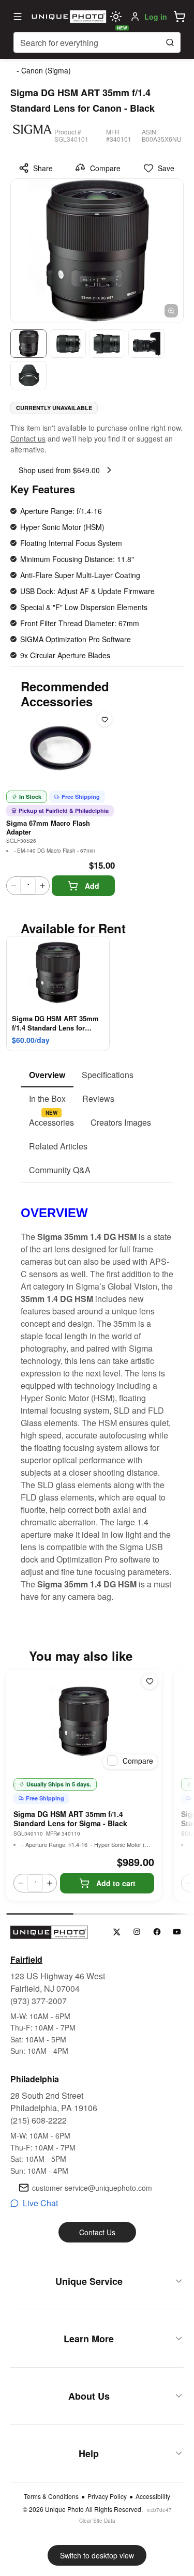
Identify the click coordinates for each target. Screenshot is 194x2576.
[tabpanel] (97, 1393)
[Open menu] (18, 17)
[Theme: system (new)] (116, 17)
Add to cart (116, 1883)
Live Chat (40, 2203)
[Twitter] (117, 1932)
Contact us (28, 438)
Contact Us (97, 2232)
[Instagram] (137, 1932)
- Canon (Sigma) (44, 70)
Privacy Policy (107, 2496)
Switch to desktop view (97, 2555)
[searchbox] (97, 42)
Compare (105, 168)
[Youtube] (177, 1932)
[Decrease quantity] (13, 886)
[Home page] (68, 17)
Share (43, 168)
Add (92, 886)
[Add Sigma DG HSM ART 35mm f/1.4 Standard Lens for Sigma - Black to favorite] (150, 1681)
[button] (180, 17)
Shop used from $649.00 (59, 470)
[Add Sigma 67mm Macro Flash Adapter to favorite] (105, 719)
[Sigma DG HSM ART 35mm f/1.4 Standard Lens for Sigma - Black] (84, 1721)
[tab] (47, 1075)
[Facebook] (157, 1932)
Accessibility (153, 2496)
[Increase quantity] (42, 886)
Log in (156, 17)
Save (166, 168)
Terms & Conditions (51, 2496)
